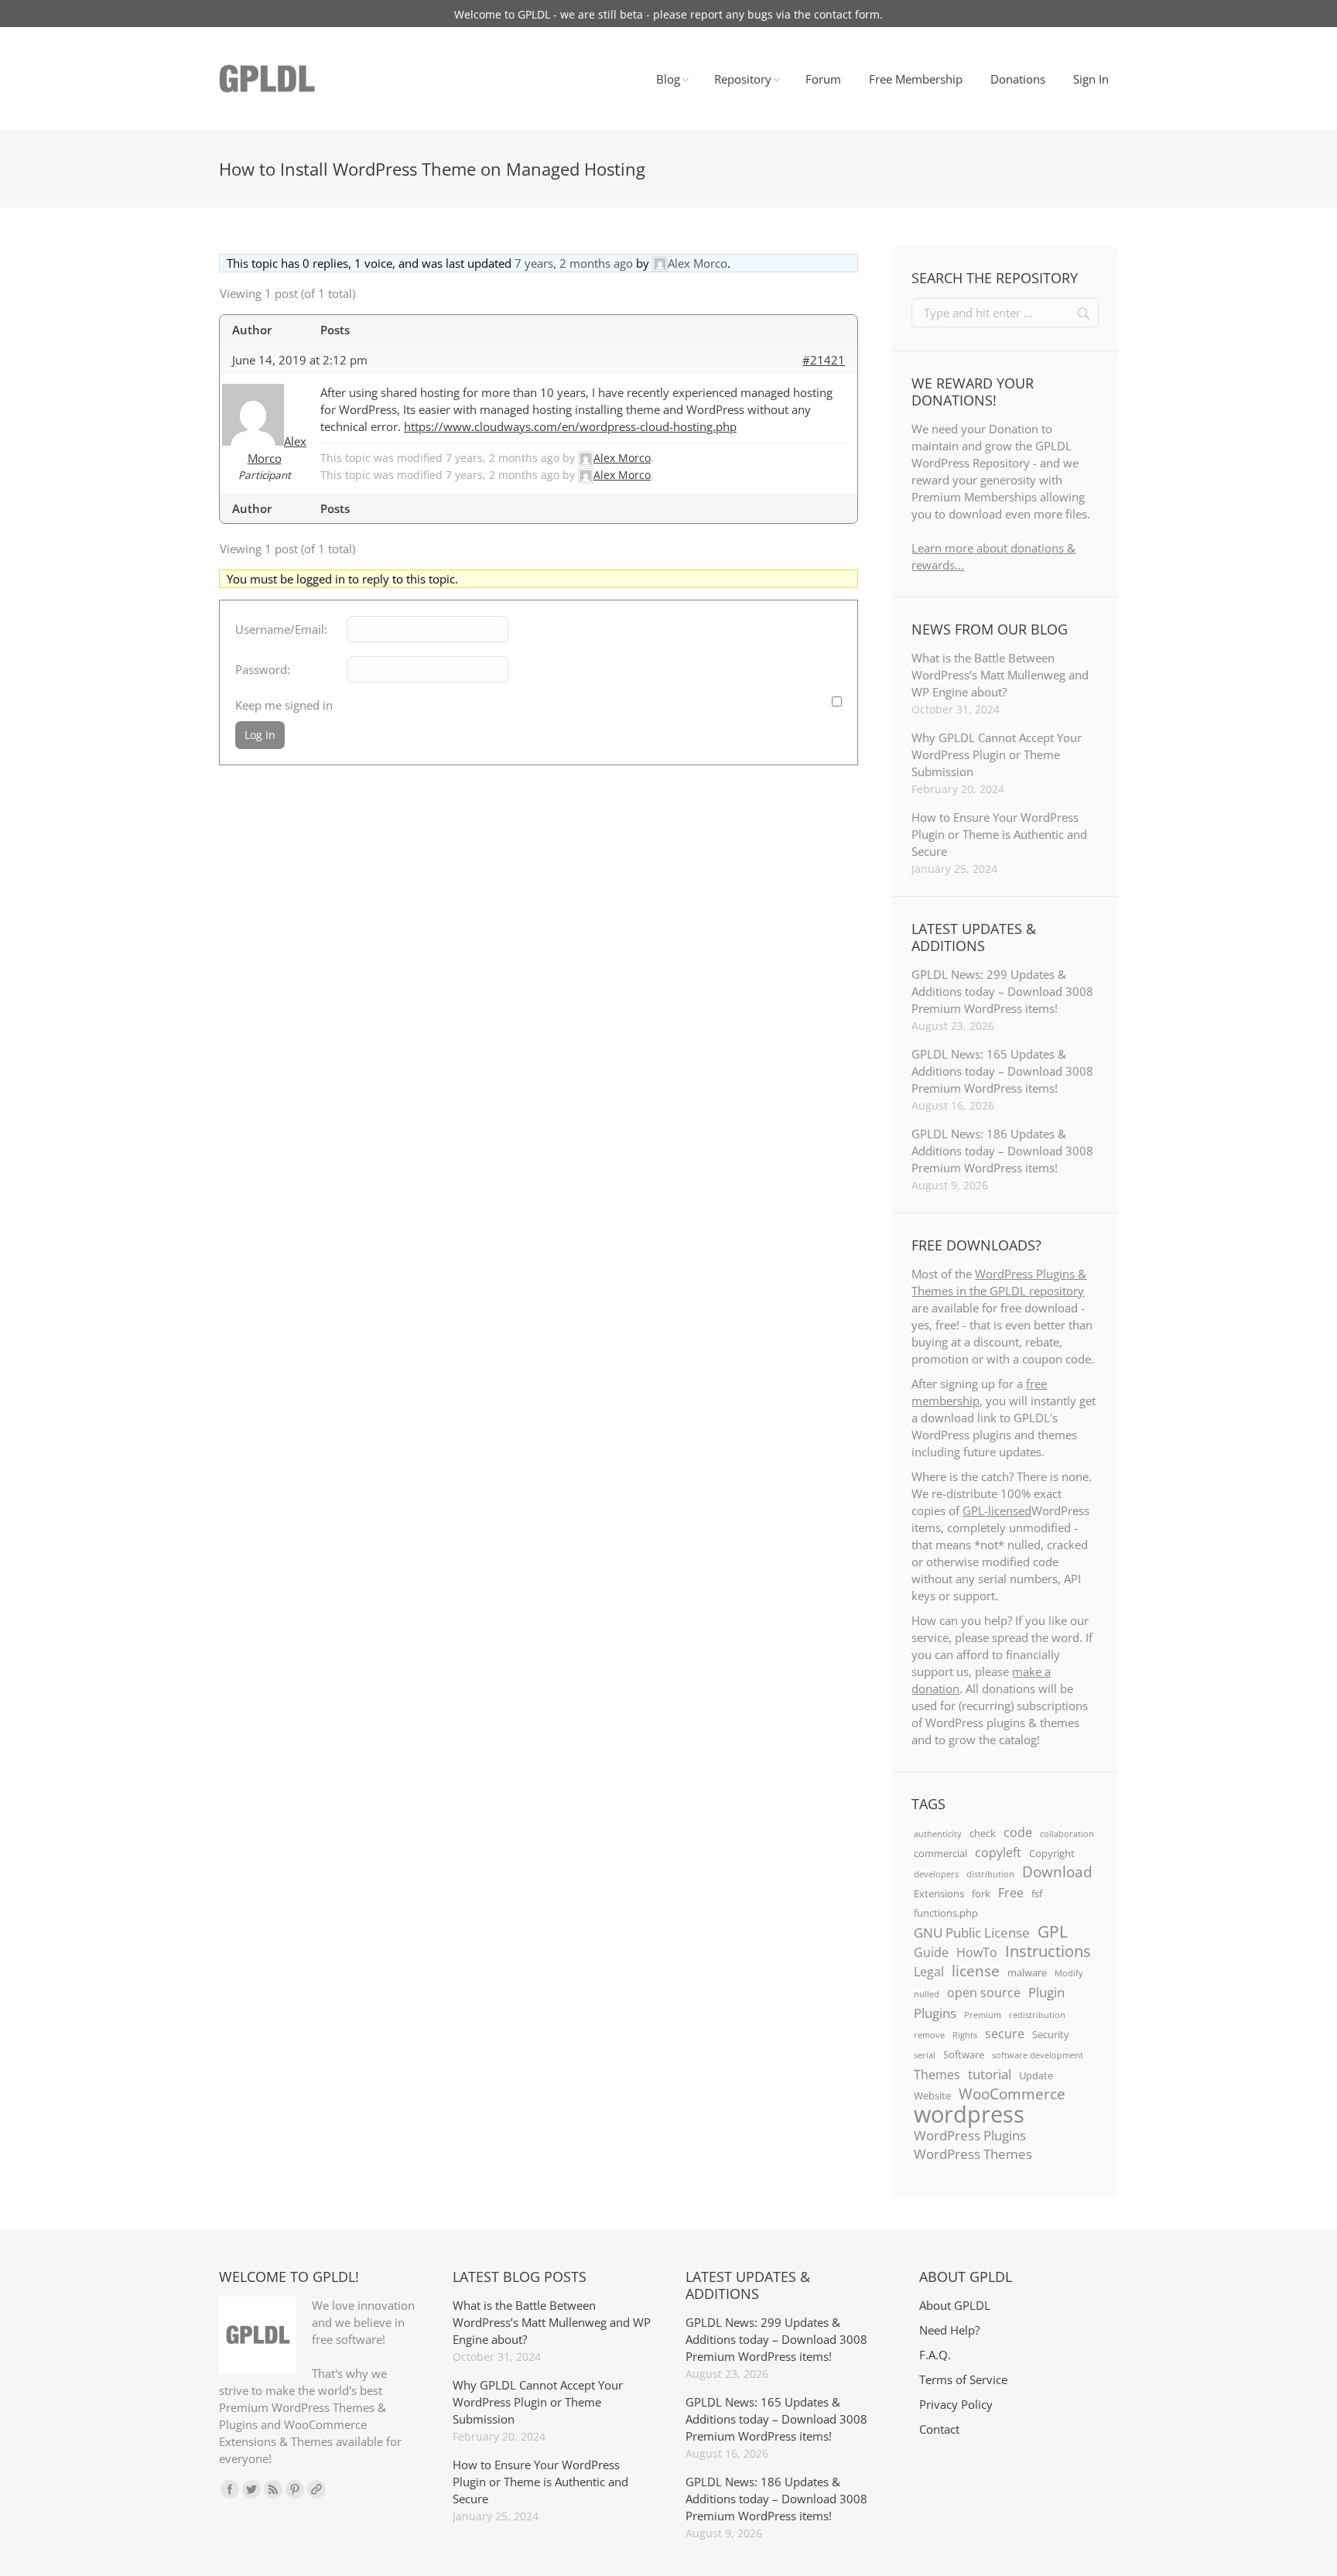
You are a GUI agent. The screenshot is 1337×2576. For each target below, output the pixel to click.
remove (929, 2035)
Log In (260, 735)
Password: (263, 669)
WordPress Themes (973, 2154)
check (983, 1833)
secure (1005, 2034)
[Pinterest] (295, 2489)
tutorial (990, 2074)
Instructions (1048, 1951)
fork (981, 1894)
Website (932, 2095)
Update (1036, 2075)
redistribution (1037, 2015)
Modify (1069, 1973)
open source (984, 1993)
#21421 (824, 360)
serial (925, 2055)
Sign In (1091, 79)
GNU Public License (972, 1932)
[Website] (316, 2489)
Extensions (939, 1894)
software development (1038, 2055)
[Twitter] (251, 2489)
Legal (929, 1972)
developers (936, 1874)
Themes (937, 2075)
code (1018, 1832)
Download (1057, 1872)
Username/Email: (281, 629)
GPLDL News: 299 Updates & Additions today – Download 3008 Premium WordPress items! (1002, 991)
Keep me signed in (284, 705)
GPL (1053, 1931)
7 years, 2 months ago (574, 263)
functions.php (946, 1913)
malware (1027, 1972)
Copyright (1052, 1853)
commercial (940, 1853)
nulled (927, 1994)
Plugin (1046, 1992)
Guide (931, 1952)
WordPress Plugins (970, 2135)
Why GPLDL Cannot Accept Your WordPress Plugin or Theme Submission (997, 754)
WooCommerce (1012, 2094)
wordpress (969, 2114)
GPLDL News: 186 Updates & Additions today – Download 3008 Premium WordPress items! (1002, 1151)
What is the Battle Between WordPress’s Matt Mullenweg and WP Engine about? (1000, 675)
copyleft (998, 1852)
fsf (1037, 1894)
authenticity (938, 1834)
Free (1011, 1893)
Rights (965, 2035)
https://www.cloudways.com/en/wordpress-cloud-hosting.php (570, 426)
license (976, 1971)
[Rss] (273, 2489)
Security (1051, 2034)
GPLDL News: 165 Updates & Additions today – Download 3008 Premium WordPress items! (1002, 1071)
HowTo (977, 1952)
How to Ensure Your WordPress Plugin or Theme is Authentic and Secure (999, 834)
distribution (990, 1874)
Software (964, 2054)
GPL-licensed (997, 1510)
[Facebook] (230, 2489)
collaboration (1067, 1834)
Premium (983, 2015)
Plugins (935, 2013)
